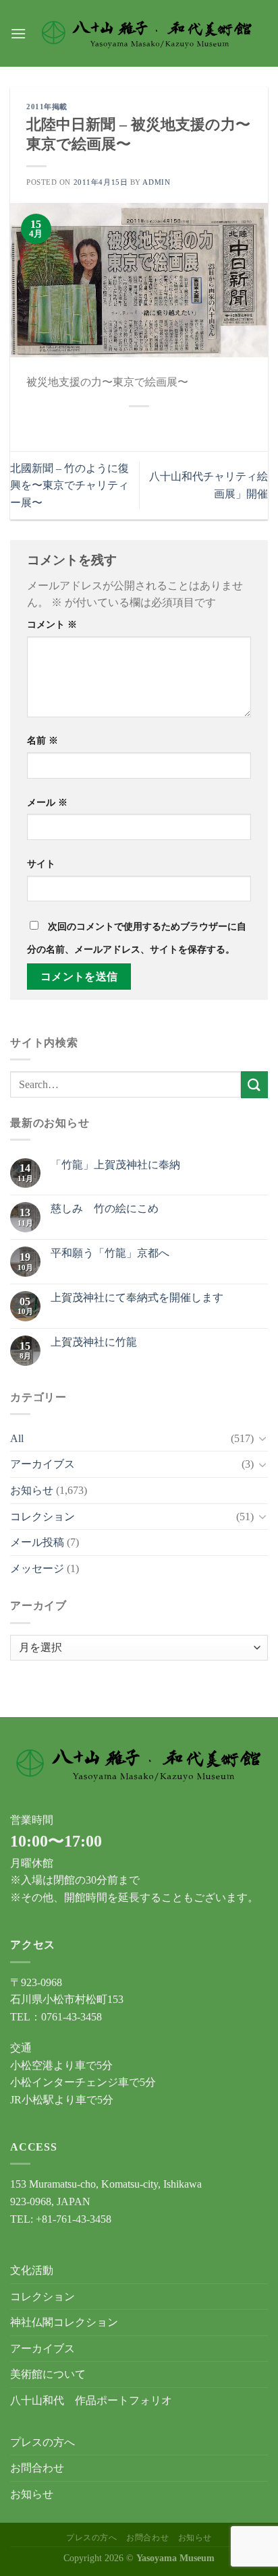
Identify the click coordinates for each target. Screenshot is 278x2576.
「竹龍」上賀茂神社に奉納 (115, 1165)
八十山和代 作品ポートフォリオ (91, 2400)
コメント (52, 624)
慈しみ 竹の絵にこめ (105, 1208)
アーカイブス (43, 1464)
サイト (41, 864)
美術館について (48, 2374)
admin (156, 182)
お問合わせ (37, 2468)
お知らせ (32, 1490)
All (17, 1438)
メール (47, 802)
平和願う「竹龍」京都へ (110, 1253)
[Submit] (254, 1084)
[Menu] (18, 33)
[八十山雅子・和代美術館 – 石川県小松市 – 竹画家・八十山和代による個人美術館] (147, 34)
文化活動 (32, 2270)
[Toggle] (262, 1438)
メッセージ (37, 1568)
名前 (43, 740)
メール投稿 (37, 1542)
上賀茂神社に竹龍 (94, 1342)
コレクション (43, 1517)
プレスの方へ (43, 2442)
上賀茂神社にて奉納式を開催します (137, 1297)
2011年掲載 (47, 107)
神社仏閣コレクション (64, 2322)
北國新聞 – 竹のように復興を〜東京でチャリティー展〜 (69, 485)
